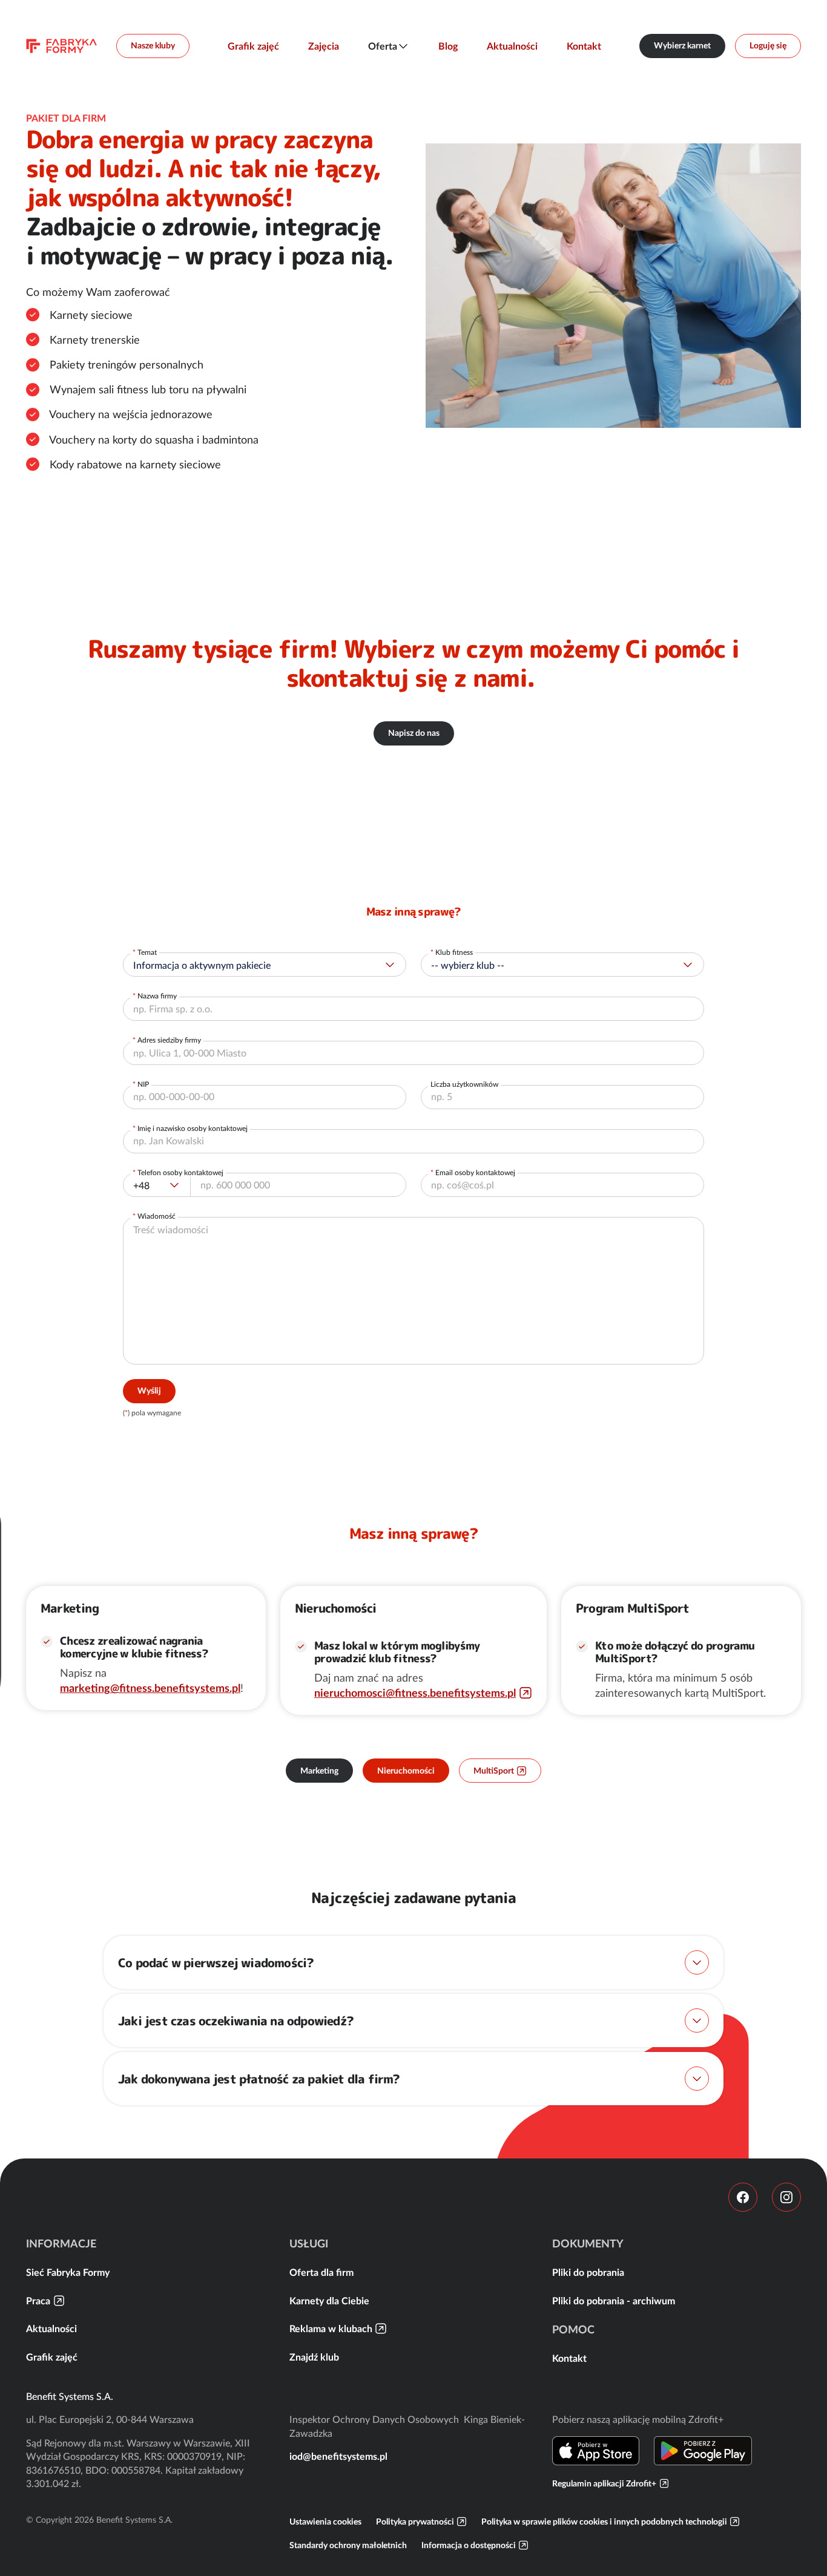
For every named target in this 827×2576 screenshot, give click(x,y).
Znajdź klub (314, 2357)
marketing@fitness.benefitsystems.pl (150, 1688)
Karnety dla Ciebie (329, 2301)
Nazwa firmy (157, 996)
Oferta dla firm (321, 2272)
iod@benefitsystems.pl (338, 2456)
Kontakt (584, 46)
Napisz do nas (414, 733)
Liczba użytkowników (464, 1084)
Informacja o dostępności (469, 2545)
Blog (448, 46)
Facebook (743, 2197)
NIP (143, 1084)
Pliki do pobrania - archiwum (614, 2301)
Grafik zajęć (253, 46)
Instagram (786, 2197)
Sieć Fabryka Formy (68, 2272)
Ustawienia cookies (325, 2522)
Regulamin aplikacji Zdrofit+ (604, 2483)
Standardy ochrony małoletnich (348, 2545)
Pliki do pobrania (588, 2272)
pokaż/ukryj (697, 1962)
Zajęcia (324, 46)
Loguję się (768, 45)
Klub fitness (454, 952)
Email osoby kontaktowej (475, 1172)
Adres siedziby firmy (169, 1040)
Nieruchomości (406, 1771)
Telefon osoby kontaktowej (180, 1172)
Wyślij (149, 1391)
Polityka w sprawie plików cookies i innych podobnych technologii (604, 2522)
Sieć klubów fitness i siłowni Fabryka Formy (61, 46)
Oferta (383, 46)
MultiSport (494, 1771)
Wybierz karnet (682, 45)
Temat (147, 952)
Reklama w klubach (331, 2329)
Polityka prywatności (415, 2522)
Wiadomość (157, 1216)
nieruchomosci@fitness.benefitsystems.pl (415, 1693)
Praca (38, 2301)
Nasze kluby (153, 45)
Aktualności (512, 46)
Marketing (319, 1771)
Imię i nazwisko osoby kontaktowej (193, 1128)
